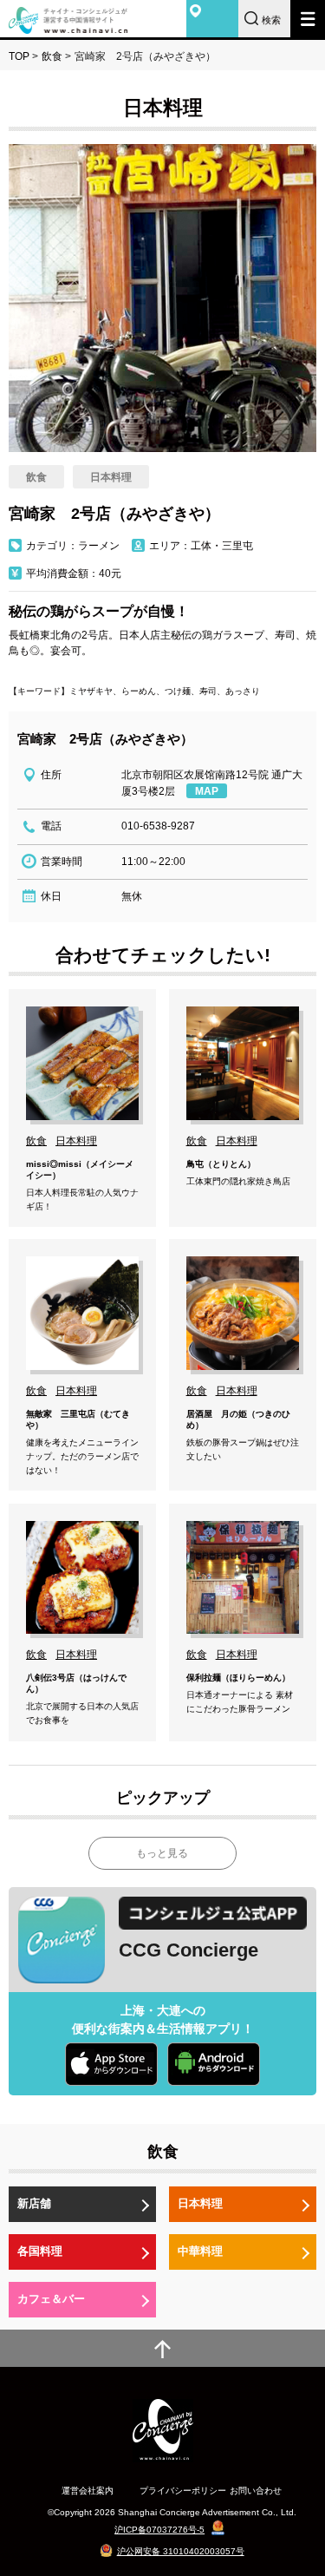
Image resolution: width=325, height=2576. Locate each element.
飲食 (52, 56)
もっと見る (162, 1853)
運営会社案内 (88, 2491)
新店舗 (34, 2203)
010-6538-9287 (158, 826)
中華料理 (200, 2251)
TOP (19, 56)
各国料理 (40, 2251)
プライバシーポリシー (183, 2491)
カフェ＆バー (51, 2299)
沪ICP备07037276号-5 (159, 2530)
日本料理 (200, 2203)
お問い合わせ (256, 2491)
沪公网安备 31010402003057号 (181, 2551)
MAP (207, 791)
